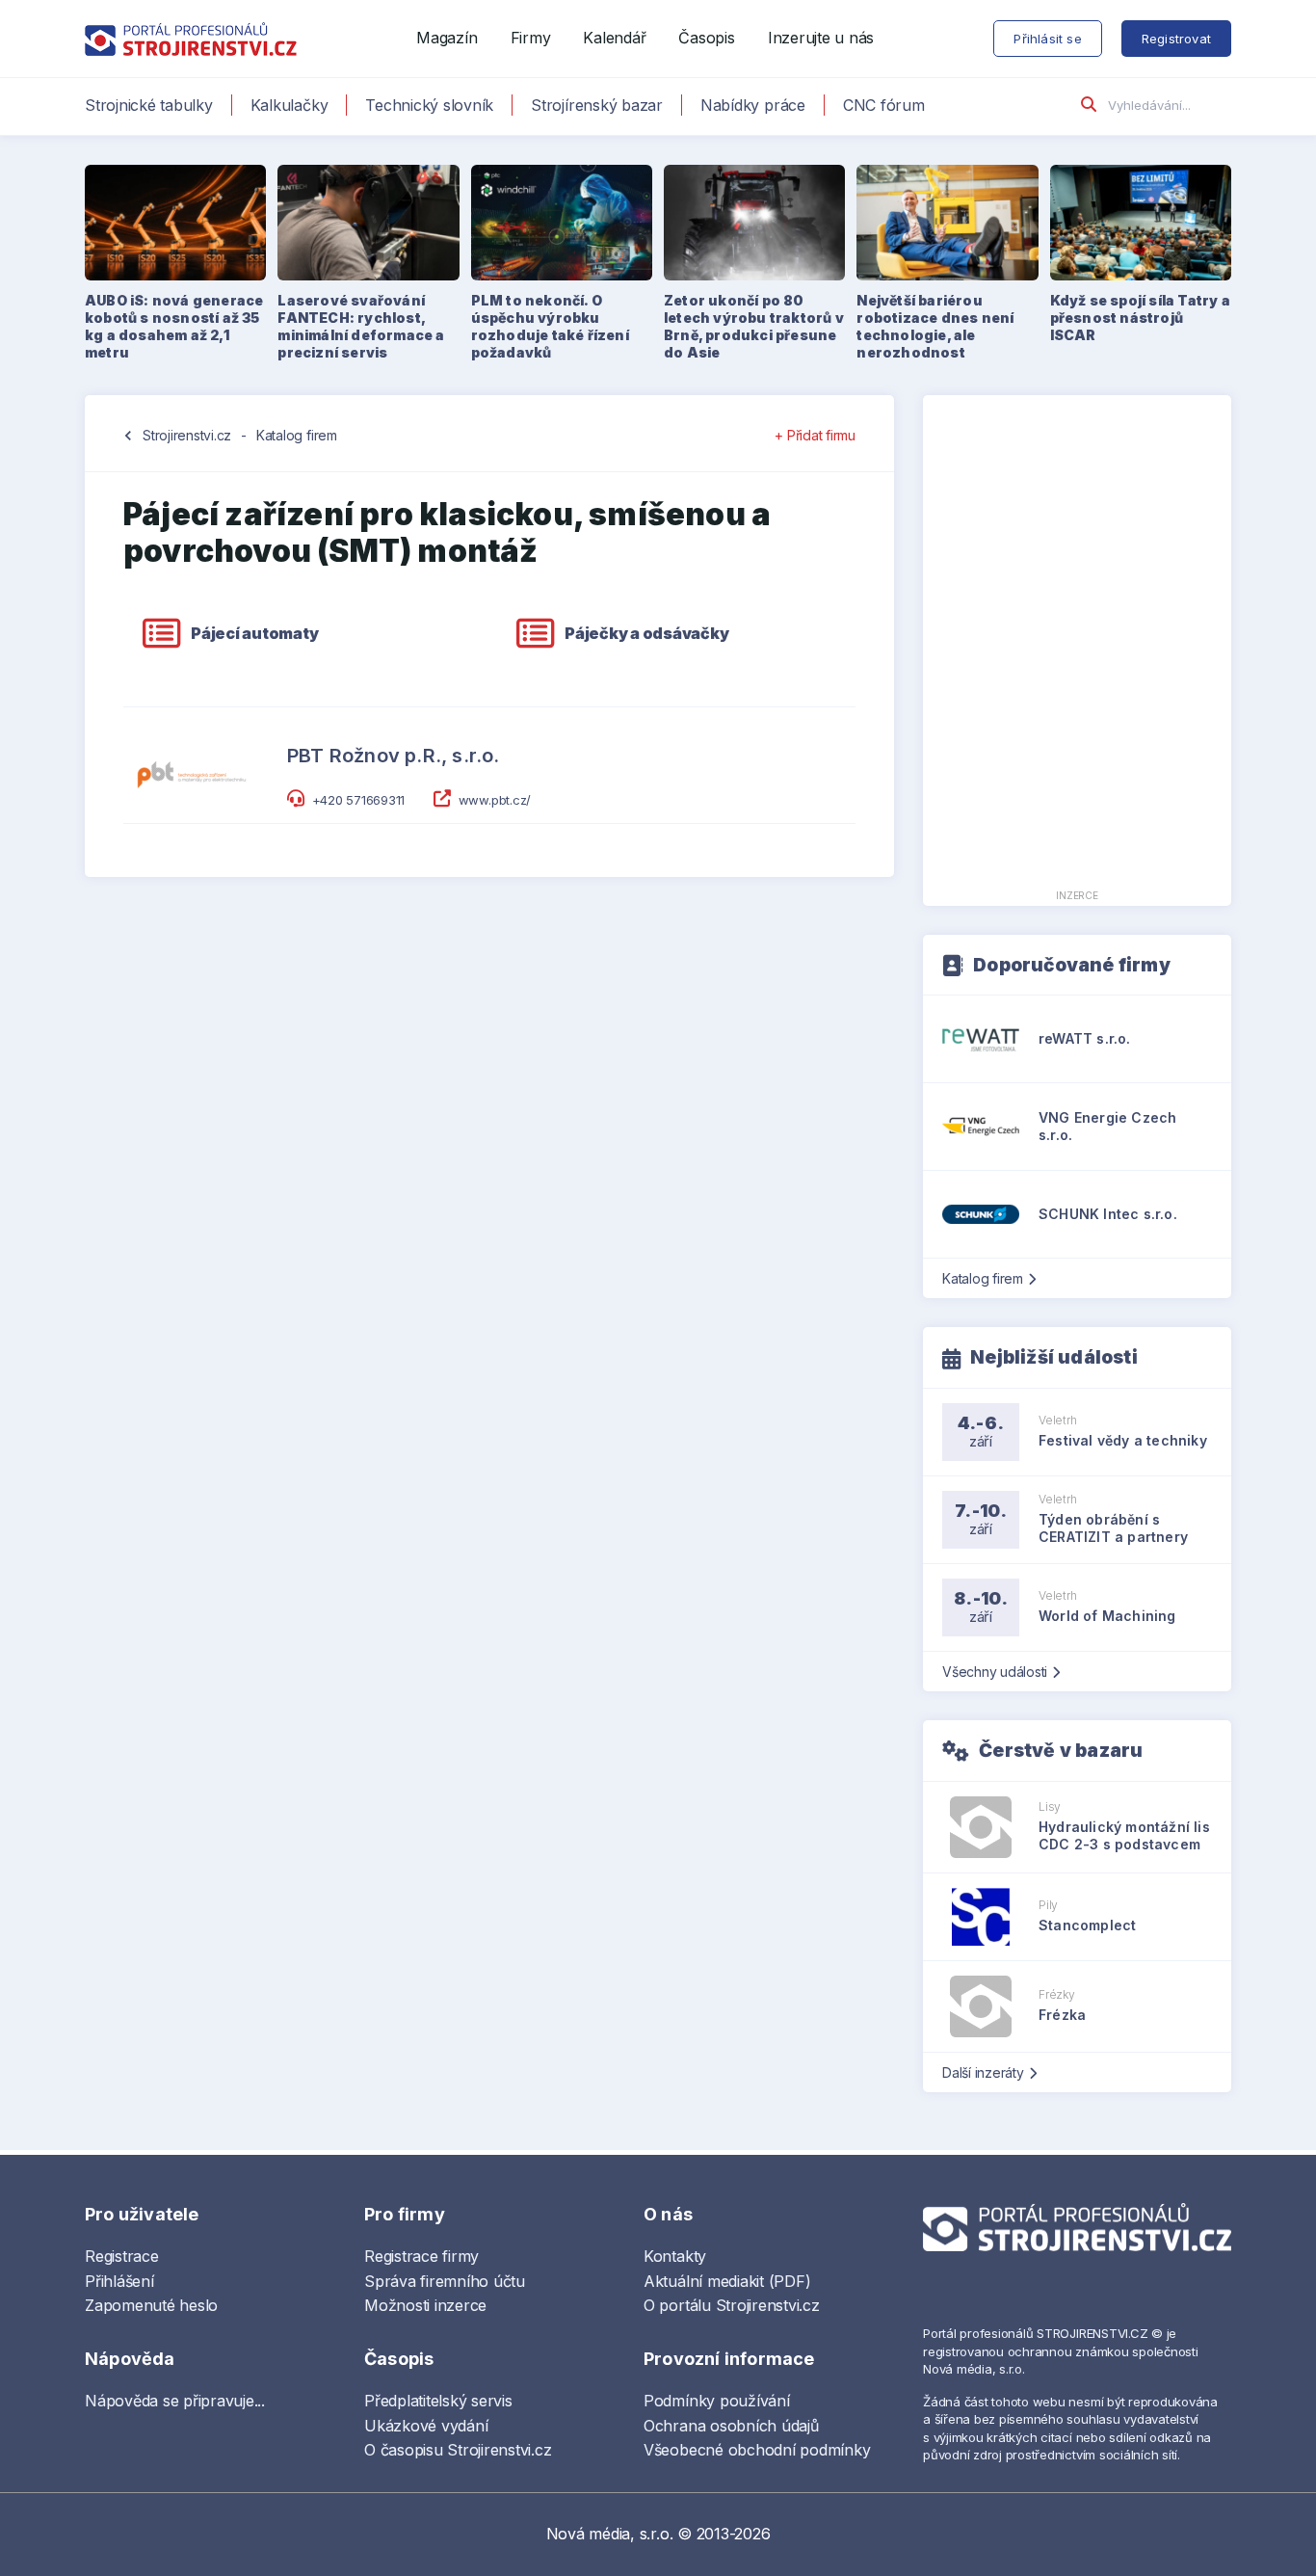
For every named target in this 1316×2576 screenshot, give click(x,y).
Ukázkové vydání (426, 2426)
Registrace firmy (421, 2256)
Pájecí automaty (254, 633)
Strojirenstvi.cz (187, 435)
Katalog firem (297, 435)
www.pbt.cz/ (495, 800)
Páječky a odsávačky (646, 633)
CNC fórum (884, 105)
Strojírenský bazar (597, 105)
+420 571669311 (359, 800)
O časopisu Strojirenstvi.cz (458, 2450)
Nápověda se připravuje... (175, 2401)
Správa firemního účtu (445, 2281)
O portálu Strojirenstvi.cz (732, 2305)
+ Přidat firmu (815, 435)
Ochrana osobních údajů (731, 2426)
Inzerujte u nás (821, 38)
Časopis (706, 38)
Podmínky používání (717, 2401)
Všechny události (995, 1672)
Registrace (122, 2256)
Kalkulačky (290, 105)
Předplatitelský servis (438, 2401)
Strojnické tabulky (149, 105)
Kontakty (675, 2256)
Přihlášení (119, 2281)
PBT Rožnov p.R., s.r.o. (394, 756)
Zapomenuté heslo (151, 2305)
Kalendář (614, 38)
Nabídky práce (753, 105)
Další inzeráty (983, 2072)
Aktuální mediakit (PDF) (727, 2281)
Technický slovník (429, 105)
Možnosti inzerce (425, 2305)
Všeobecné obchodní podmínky (757, 2450)
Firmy (531, 38)
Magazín (447, 38)
